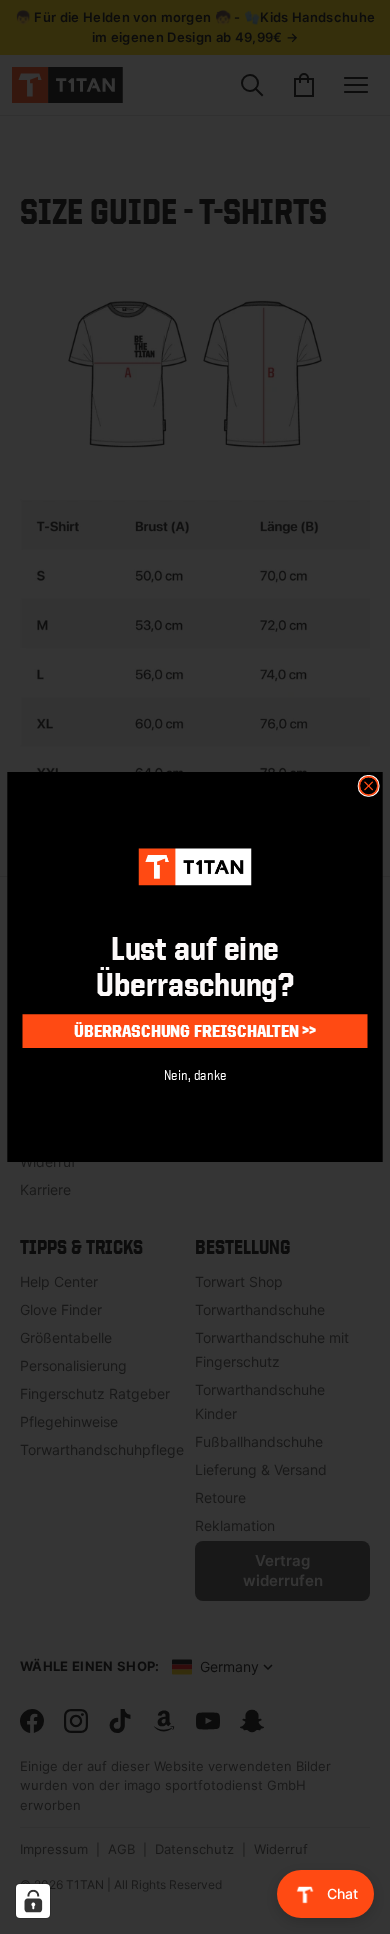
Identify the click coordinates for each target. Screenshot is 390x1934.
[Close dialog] (368, 786)
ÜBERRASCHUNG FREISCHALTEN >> (195, 1030)
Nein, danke (195, 1073)
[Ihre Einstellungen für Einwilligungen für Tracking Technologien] (33, 1901)
